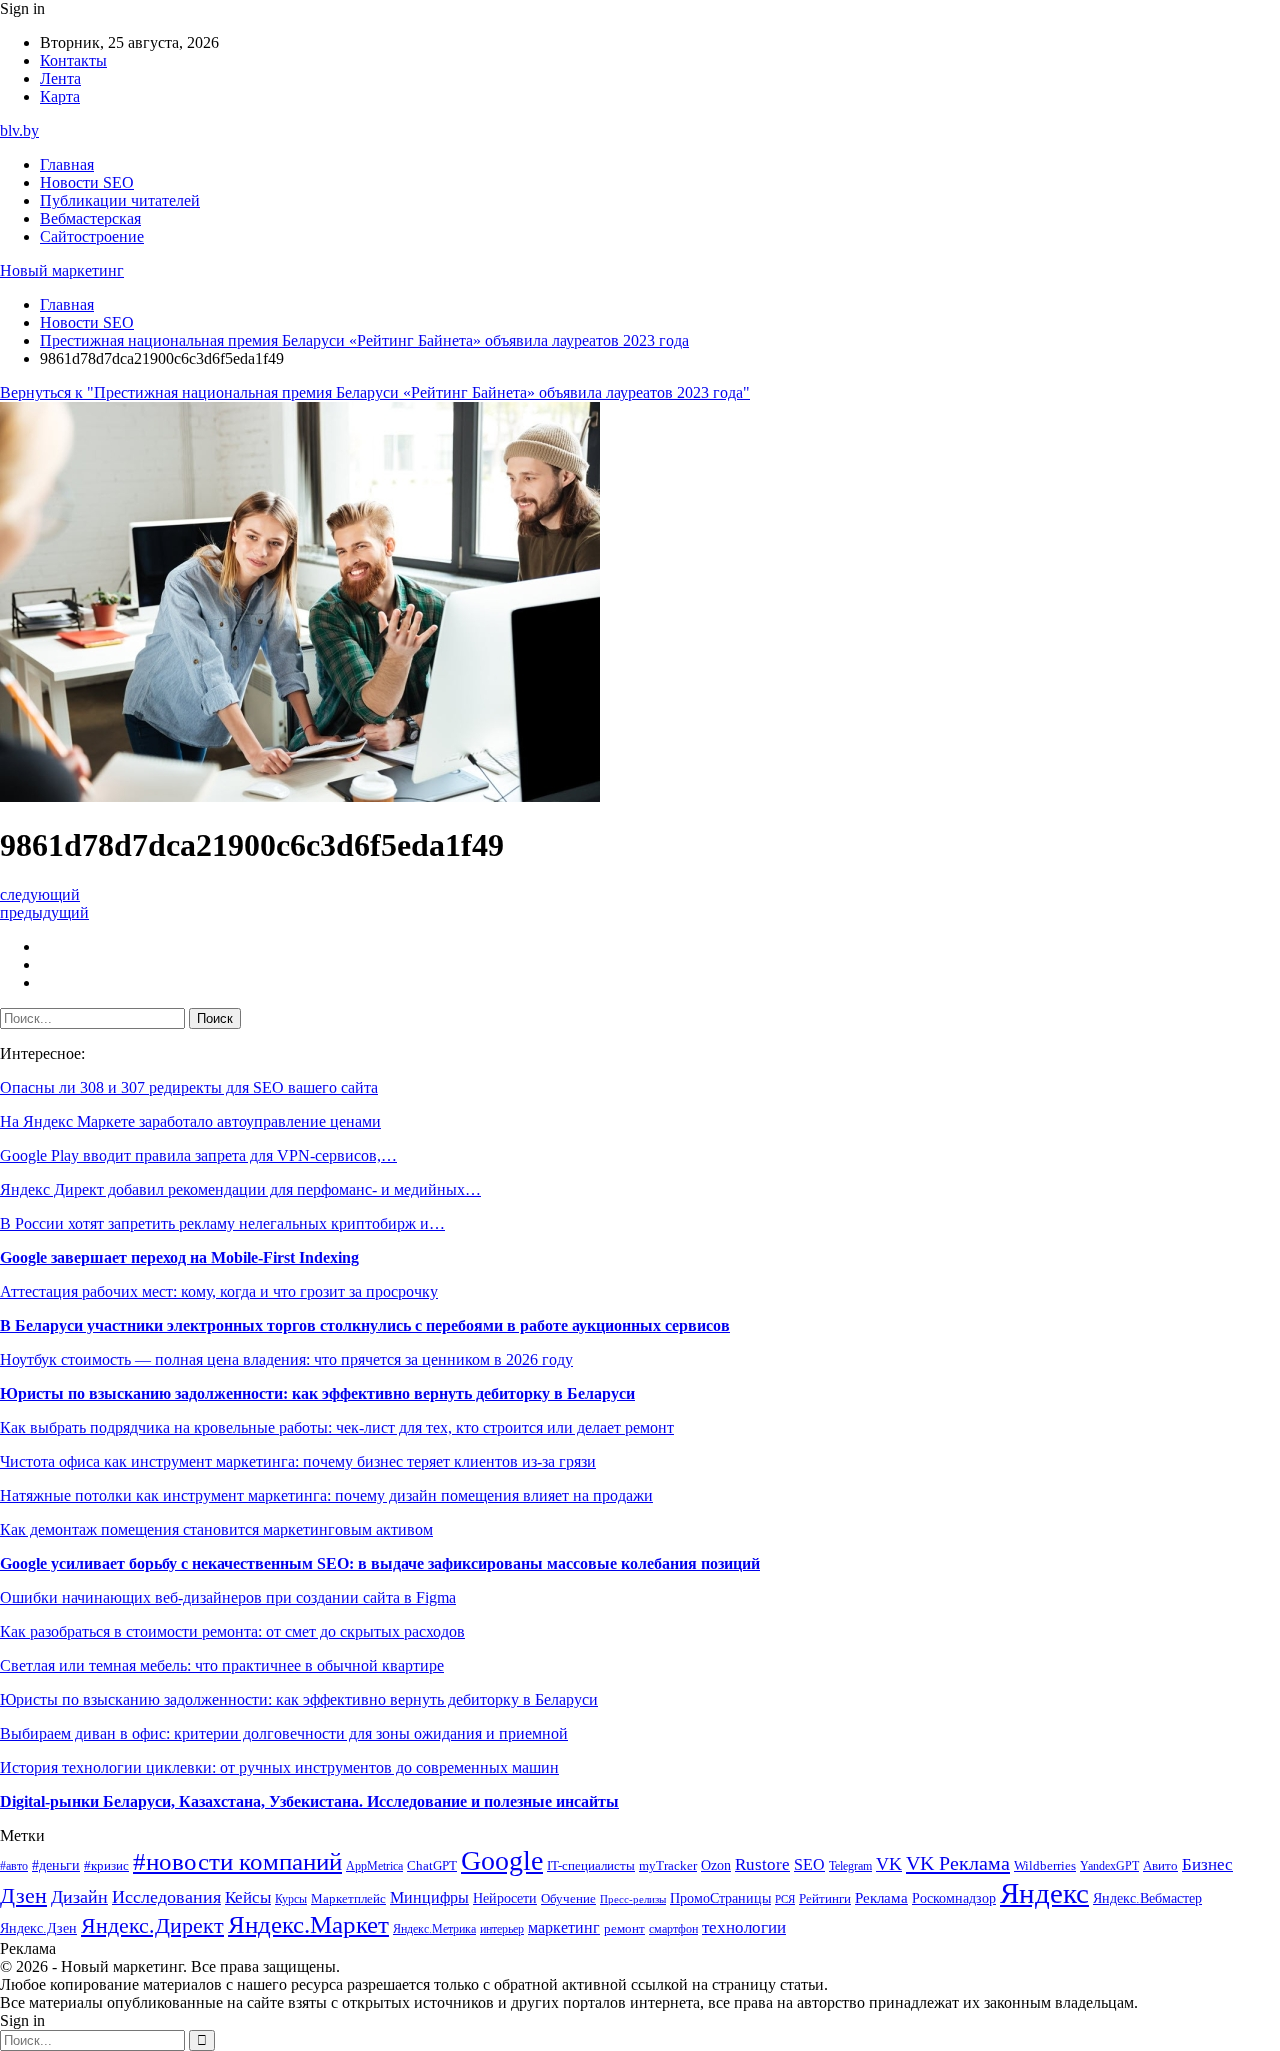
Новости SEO (87, 182)
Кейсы (248, 1897)
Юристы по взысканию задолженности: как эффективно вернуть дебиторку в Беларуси (317, 1393)
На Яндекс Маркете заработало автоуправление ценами (190, 1121)
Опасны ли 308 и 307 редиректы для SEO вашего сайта (189, 1087)
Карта (60, 96)
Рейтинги (825, 1898)
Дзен (23, 1896)
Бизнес (1207, 1864)
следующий (40, 894)
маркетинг (564, 1927)
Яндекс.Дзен (38, 1928)
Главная (67, 164)
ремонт (624, 1929)
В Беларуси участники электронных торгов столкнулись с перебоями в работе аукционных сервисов (365, 1325)
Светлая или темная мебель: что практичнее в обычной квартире (222, 1665)
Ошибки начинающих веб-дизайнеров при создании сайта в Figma (228, 1597)
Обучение (568, 1898)
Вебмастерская (90, 218)
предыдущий (44, 912)
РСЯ (785, 1899)
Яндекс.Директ (152, 1926)
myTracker (668, 1865)
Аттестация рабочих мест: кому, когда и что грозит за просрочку (219, 1291)
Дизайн (79, 1897)
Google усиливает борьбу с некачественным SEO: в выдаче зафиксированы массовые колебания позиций (380, 1563)
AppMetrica (374, 1866)
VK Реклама (958, 1863)
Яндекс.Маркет (308, 1924)
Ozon (716, 1865)
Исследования (166, 1897)
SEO (809, 1864)
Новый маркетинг (62, 270)
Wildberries (1045, 1866)
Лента (60, 78)
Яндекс (1044, 1893)
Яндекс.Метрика (434, 1929)
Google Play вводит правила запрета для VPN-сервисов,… (198, 1155)
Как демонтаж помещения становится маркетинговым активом (216, 1529)
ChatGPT (432, 1866)
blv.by (19, 130)
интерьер (502, 1929)
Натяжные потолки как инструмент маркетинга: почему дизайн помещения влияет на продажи (326, 1495)
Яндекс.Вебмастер (1147, 1898)
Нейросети (505, 1898)
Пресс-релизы (633, 1899)
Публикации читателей (120, 200)
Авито (1160, 1865)
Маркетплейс (348, 1898)
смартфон (673, 1929)
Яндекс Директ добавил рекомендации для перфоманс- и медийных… (240, 1189)
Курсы (291, 1899)
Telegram (850, 1866)
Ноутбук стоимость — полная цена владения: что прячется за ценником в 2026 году (286, 1359)
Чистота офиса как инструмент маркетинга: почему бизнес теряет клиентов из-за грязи (298, 1461)
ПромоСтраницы (720, 1898)
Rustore (762, 1864)
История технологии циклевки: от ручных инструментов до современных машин (279, 1767)
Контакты (73, 60)
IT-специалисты (591, 1866)
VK (889, 1864)
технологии (744, 1927)
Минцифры (429, 1897)
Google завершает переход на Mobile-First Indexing (179, 1257)
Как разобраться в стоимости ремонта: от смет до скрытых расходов (232, 1631)
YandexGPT (1109, 1866)
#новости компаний (237, 1861)
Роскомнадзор (954, 1898)
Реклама (881, 1898)
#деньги (56, 1865)
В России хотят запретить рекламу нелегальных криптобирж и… (222, 1223)
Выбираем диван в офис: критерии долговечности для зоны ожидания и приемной (284, 1733)
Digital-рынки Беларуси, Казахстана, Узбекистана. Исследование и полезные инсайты (309, 1801)
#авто (14, 1866)
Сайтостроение (92, 236)
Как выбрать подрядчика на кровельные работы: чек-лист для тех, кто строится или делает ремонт (337, 1427)
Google (502, 1860)
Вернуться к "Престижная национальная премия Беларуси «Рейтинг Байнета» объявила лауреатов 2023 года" (375, 392)
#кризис (106, 1866)
